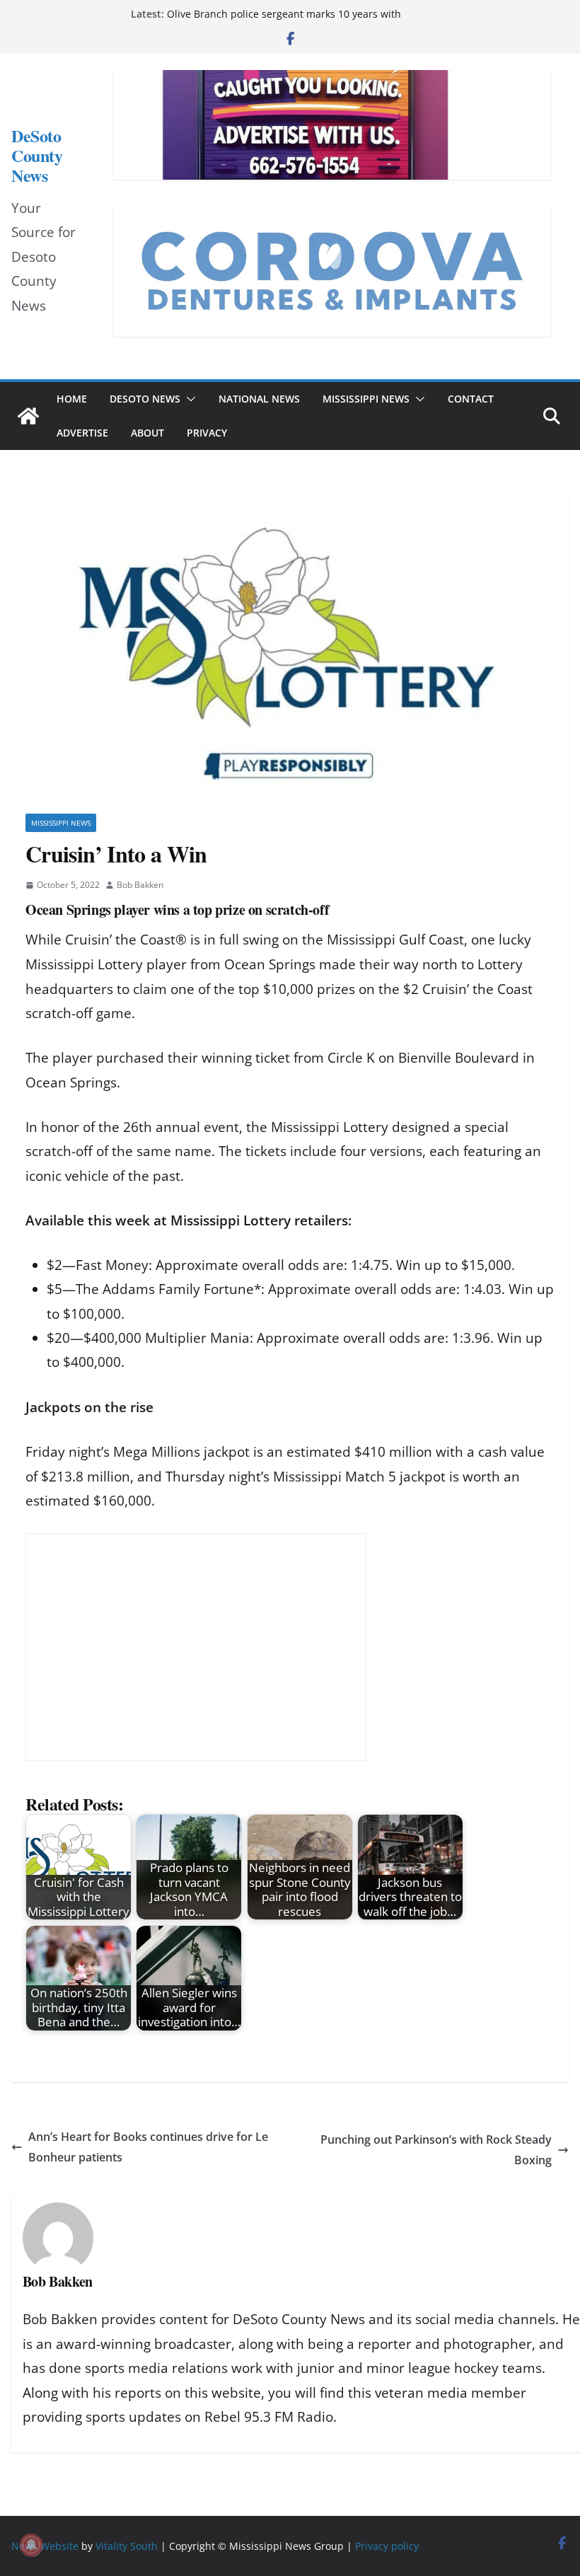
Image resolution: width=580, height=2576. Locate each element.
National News (259, 399)
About (147, 433)
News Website (45, 2546)
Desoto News (145, 399)
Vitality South (127, 2546)
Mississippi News (366, 399)
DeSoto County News (37, 156)
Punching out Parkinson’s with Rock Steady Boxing (436, 2150)
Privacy (207, 433)
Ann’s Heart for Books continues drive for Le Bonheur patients (148, 2147)
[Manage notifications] (31, 2545)
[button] (188, 399)
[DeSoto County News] (28, 416)
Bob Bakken (140, 885)
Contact (471, 399)
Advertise (82, 433)
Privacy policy (387, 2546)
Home (72, 399)
